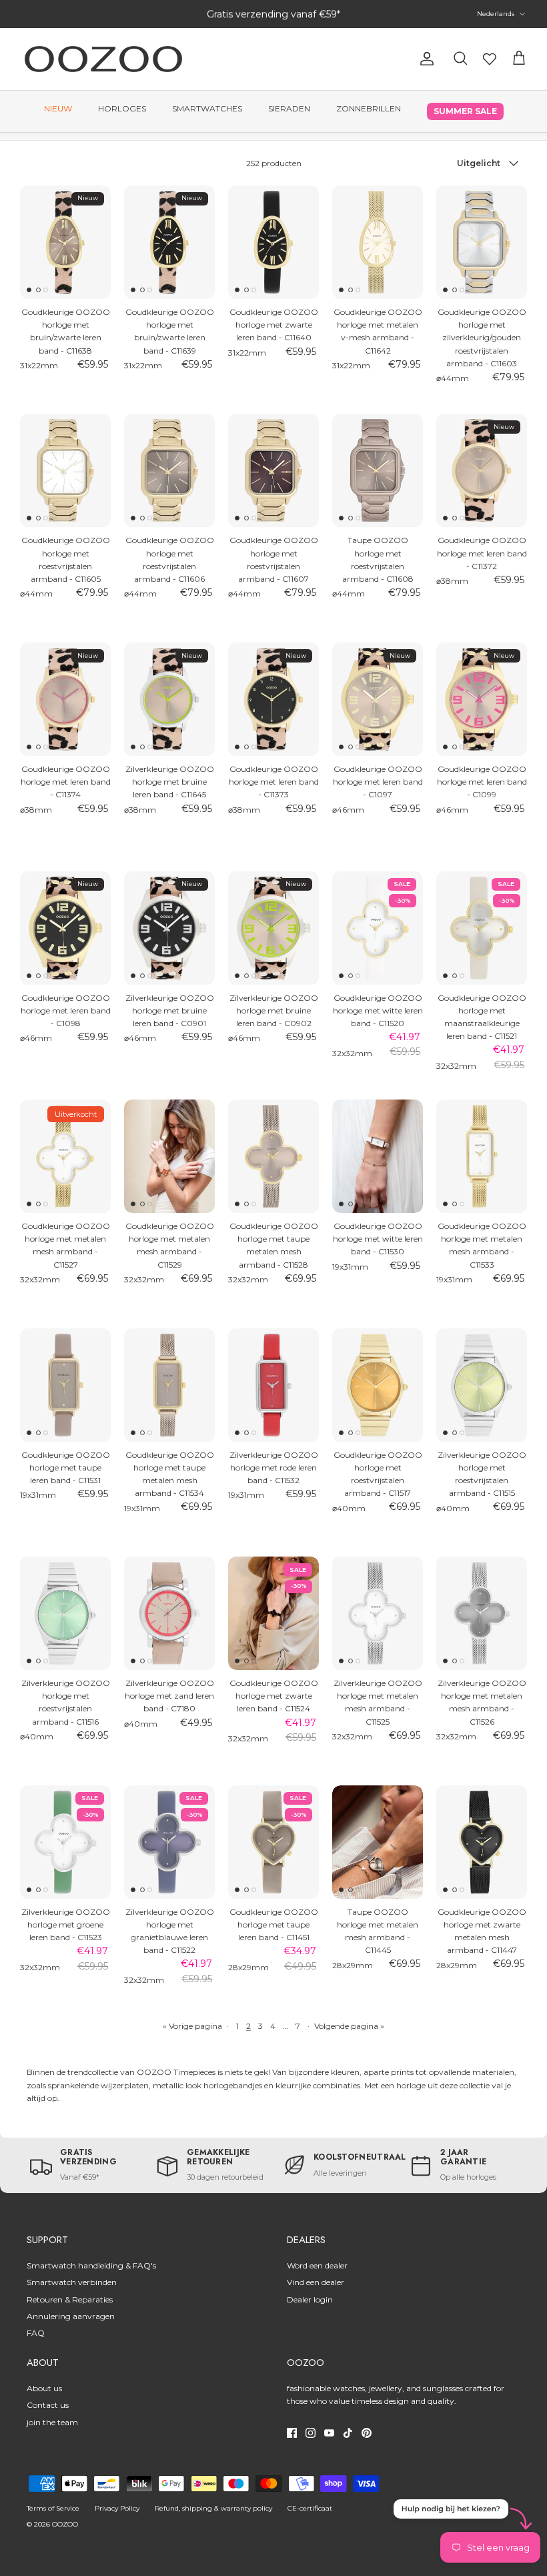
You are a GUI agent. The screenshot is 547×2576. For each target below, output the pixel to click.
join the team (52, 2422)
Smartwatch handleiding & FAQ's (91, 2265)
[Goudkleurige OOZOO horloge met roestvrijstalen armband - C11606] (169, 470)
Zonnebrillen (369, 108)
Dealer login (310, 2299)
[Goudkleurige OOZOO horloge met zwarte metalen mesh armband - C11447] (482, 1842)
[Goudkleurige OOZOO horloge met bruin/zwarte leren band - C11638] (65, 242)
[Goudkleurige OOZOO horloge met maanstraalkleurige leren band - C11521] (482, 928)
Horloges (122, 108)
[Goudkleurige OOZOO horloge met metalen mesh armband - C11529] (169, 1156)
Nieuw (58, 108)
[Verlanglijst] (490, 59)
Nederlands (496, 14)
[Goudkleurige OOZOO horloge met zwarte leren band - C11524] (273, 1613)
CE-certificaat (310, 2508)
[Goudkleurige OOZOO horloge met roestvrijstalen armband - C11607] (273, 470)
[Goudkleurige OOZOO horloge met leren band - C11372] (482, 470)
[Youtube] (329, 2433)
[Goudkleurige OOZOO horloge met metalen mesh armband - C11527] (65, 1156)
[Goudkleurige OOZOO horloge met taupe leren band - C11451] (273, 1842)
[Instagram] (311, 2433)
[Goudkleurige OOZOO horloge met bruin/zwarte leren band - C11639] (169, 242)
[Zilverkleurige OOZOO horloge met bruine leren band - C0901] (169, 928)
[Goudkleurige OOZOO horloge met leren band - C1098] (65, 928)
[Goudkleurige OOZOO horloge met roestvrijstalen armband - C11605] (65, 470)
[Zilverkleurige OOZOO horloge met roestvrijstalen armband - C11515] (482, 1385)
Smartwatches (207, 108)
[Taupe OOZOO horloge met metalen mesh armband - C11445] (378, 1842)
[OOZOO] (103, 59)
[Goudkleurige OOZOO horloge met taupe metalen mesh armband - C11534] (169, 1385)
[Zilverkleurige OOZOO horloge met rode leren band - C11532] (273, 1385)
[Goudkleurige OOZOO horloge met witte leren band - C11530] (378, 1156)
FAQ (36, 2333)
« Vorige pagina (192, 2026)
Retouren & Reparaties (70, 2299)
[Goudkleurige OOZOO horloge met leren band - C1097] (378, 699)
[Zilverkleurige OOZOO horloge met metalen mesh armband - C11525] (378, 1613)
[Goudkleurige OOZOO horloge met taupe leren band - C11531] (65, 1385)
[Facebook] (292, 2433)
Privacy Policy (117, 2508)
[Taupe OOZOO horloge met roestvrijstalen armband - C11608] (378, 470)
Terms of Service (53, 2508)
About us (44, 2388)
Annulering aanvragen (71, 2316)
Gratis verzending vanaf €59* (273, 14)
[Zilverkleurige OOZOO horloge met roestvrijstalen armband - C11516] (65, 1613)
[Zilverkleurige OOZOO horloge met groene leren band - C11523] (65, 1842)
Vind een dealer (316, 2282)
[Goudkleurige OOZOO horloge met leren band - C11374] (65, 699)
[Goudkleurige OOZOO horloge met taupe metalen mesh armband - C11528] (273, 1156)
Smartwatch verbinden (72, 2282)
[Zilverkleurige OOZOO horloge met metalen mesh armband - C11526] (482, 1613)
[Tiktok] (348, 2433)
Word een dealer (317, 2265)
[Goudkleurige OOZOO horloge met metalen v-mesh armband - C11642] (378, 242)
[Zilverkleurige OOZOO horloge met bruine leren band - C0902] (273, 928)
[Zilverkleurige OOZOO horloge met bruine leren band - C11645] (169, 699)
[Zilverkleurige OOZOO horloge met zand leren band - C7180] (169, 1613)
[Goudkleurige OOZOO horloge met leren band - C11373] (273, 699)
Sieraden (289, 108)
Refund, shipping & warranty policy (213, 2508)
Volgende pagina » (349, 2026)
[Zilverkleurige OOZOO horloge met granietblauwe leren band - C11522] (169, 1842)
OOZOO (65, 2524)
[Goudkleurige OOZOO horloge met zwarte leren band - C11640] (273, 242)
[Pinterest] (367, 2433)
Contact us (48, 2405)
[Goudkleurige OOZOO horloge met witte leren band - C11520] (378, 928)
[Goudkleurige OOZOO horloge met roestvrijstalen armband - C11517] (378, 1385)
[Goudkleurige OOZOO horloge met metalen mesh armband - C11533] (482, 1156)
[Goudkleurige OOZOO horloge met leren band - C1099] (482, 699)
